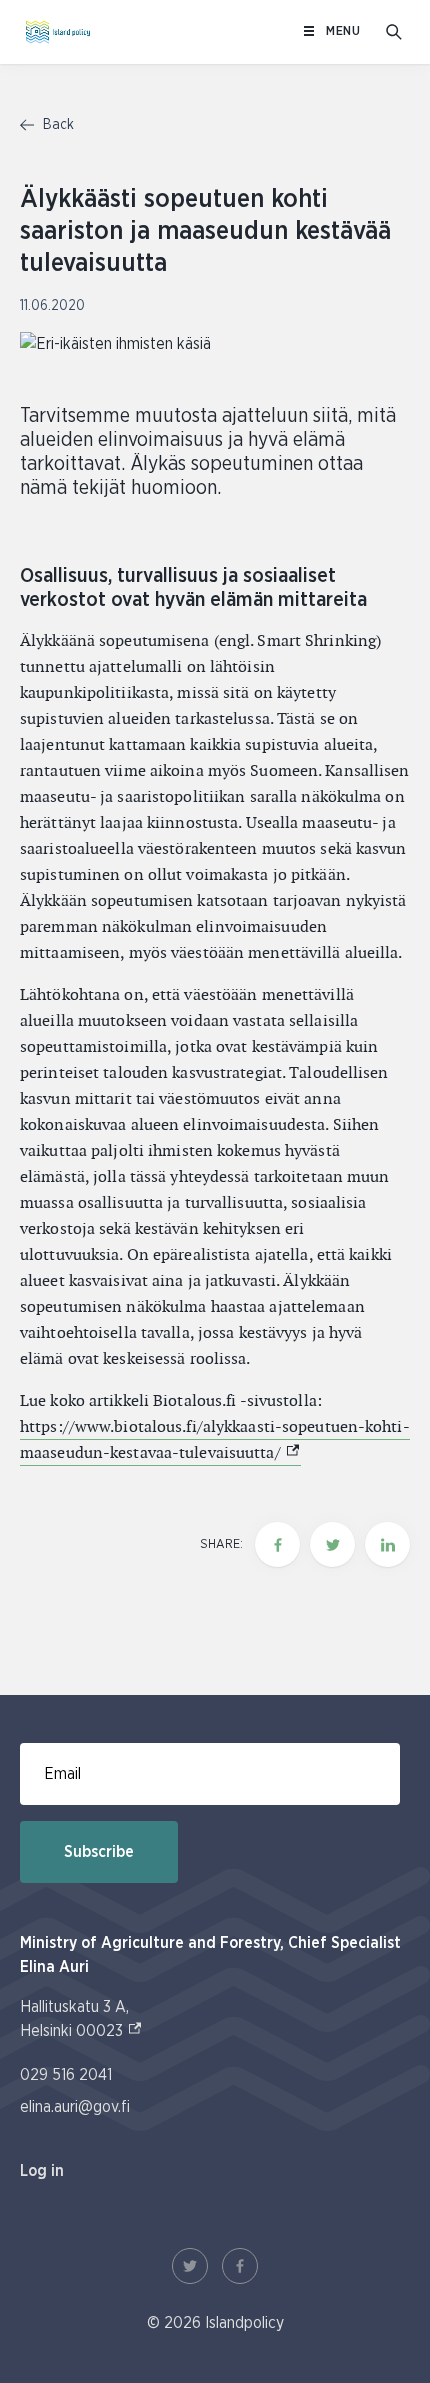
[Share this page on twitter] (332, 1544)
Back (56, 125)
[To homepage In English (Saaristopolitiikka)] (58, 32)
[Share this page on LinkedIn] (387, 1544)
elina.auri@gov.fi (75, 2107)
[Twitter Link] (190, 2266)
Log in (42, 2171)
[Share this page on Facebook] (277, 1544)
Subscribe (99, 1852)
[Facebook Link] (240, 2266)
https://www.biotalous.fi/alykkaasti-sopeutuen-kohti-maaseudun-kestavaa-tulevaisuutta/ (215, 1439)
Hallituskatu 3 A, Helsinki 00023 (81, 2019)
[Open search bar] (394, 32)
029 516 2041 (66, 2075)
